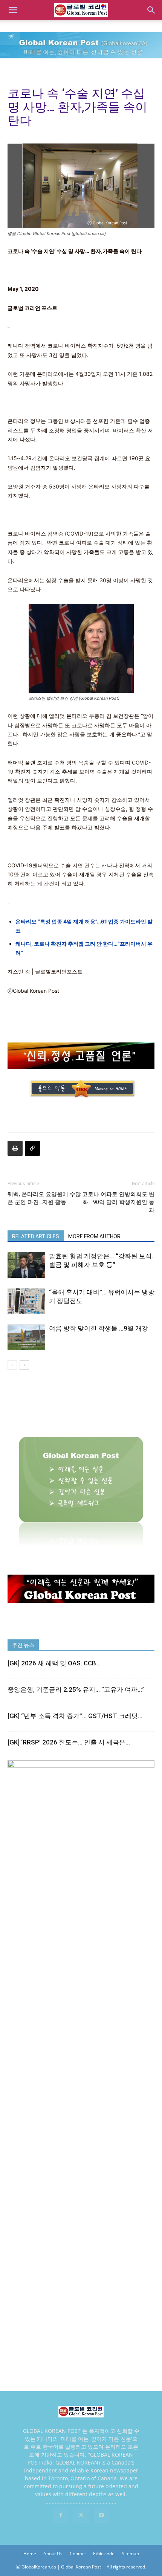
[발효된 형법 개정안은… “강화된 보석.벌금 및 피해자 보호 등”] (26, 1265)
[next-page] (24, 1365)
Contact (78, 2554)
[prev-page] (12, 1365)
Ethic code (104, 2554)
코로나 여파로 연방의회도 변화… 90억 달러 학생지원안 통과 (118, 1202)
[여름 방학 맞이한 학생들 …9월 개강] (26, 1337)
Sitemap (130, 2554)
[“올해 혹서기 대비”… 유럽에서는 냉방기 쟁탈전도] (26, 1301)
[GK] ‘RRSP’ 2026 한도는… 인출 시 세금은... (69, 1742)
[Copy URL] (32, 1148)
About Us (53, 2554)
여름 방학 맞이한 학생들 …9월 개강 (99, 1328)
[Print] (15, 1148)
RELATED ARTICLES (36, 1236)
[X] (81, 2515)
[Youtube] (101, 2515)
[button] (13, 10)
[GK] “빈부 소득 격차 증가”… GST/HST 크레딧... (75, 1716)
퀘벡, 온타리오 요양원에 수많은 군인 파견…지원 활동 (44, 1198)
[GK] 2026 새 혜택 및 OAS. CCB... (54, 1663)
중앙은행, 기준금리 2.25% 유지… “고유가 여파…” (76, 1689)
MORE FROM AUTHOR (94, 1236)
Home (30, 2554)
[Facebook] (61, 2515)
